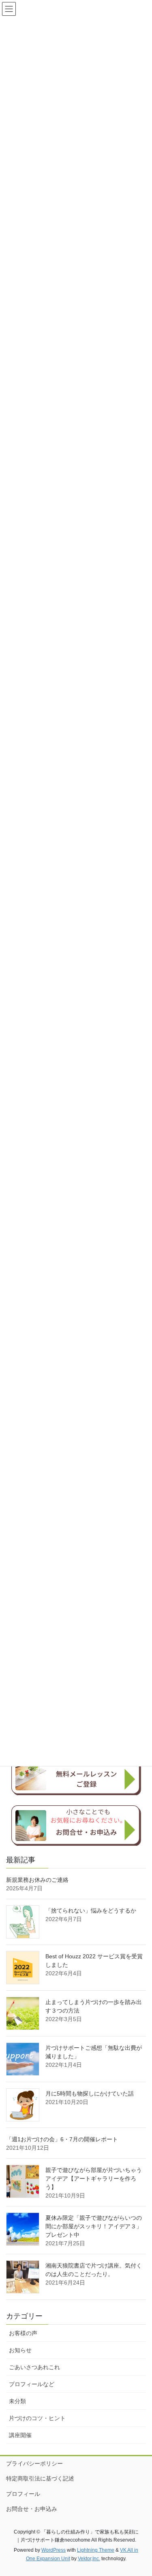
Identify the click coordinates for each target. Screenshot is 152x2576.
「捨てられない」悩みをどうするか (91, 1911)
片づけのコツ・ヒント (37, 2418)
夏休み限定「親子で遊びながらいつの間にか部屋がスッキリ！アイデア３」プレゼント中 (94, 2226)
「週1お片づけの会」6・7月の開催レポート (62, 2139)
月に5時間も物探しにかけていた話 (90, 2094)
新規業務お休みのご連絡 (37, 1880)
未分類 (17, 2401)
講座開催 (20, 2435)
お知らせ (20, 2350)
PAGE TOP (140, 2491)
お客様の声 (23, 2333)
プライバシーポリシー (34, 2463)
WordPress (54, 2550)
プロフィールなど (32, 2384)
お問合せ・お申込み (32, 2509)
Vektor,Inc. (89, 2559)
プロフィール (23, 2494)
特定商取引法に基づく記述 (40, 2478)
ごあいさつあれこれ (34, 2367)
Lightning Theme (96, 2550)
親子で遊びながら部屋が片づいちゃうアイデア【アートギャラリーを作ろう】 (94, 2179)
